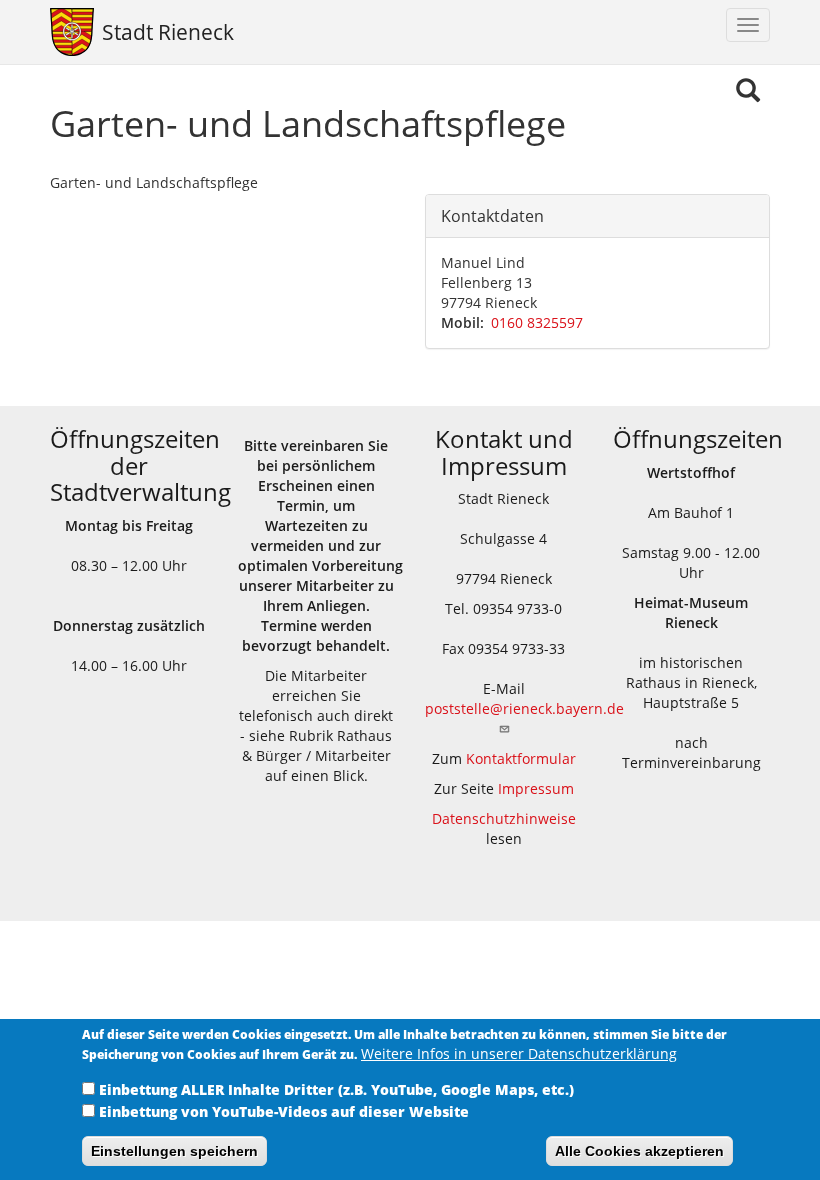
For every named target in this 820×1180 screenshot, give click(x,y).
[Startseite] (68, 32)
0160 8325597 (537, 322)
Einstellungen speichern (174, 1151)
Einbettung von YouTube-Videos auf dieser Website (284, 1111)
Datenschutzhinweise (504, 818)
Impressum (536, 788)
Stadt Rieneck (168, 32)
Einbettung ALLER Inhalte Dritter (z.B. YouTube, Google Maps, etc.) (336, 1089)
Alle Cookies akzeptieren (639, 1151)
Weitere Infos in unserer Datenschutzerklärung (519, 1053)
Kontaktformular (521, 758)
